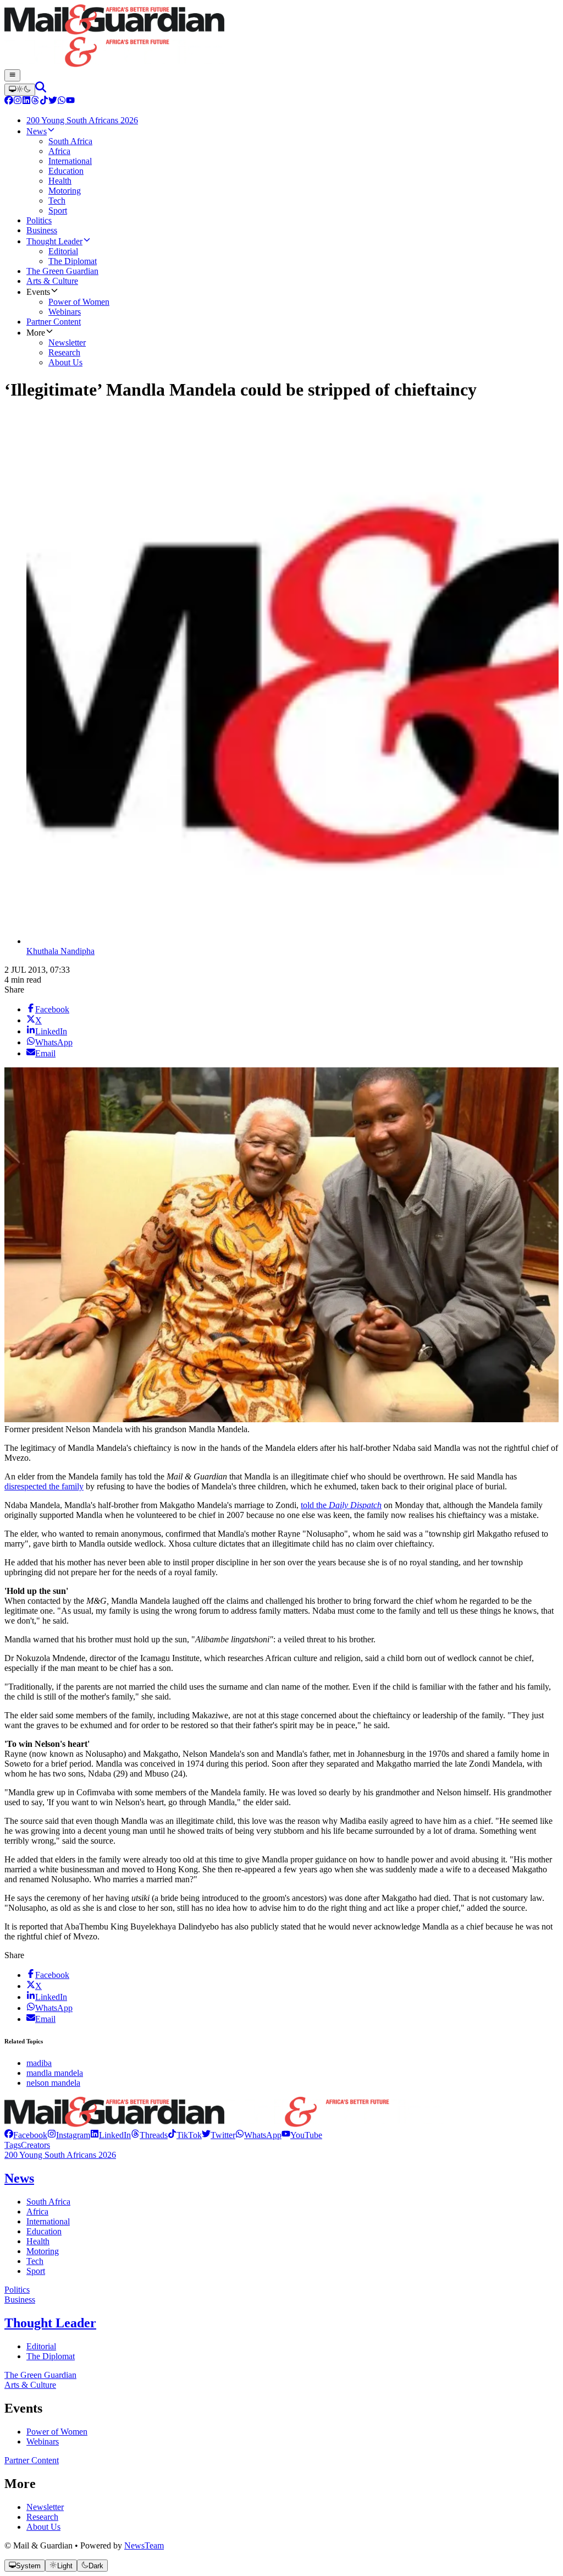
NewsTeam (144, 2545)
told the (341, 1505)
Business (20, 2300)
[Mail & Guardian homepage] (281, 37)
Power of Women (57, 2432)
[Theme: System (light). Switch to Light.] (20, 90)
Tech (35, 2261)
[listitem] (26, 2135)
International (48, 2221)
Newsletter (45, 2507)
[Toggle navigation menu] (12, 75)
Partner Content (32, 2460)
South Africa (48, 2202)
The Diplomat (51, 2356)
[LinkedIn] (26, 102)
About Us (43, 2527)
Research (42, 2517)
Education (44, 2231)
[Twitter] (53, 102)
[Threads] (35, 102)
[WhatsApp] (62, 102)
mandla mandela (55, 2073)
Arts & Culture (30, 2385)
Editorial (41, 2346)
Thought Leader (50, 2323)
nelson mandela (53, 2083)
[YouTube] (70, 102)
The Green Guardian (40, 2375)
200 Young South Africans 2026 (60, 2155)
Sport (36, 2271)
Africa (37, 2211)
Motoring (43, 2251)
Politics (17, 2290)
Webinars (43, 2441)
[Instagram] (18, 102)
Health (38, 2241)
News (19, 2178)
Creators (35, 2145)
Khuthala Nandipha (60, 951)
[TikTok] (44, 102)
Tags (13, 2145)
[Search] (41, 89)
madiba (39, 2063)
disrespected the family (44, 1486)
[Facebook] (9, 102)
